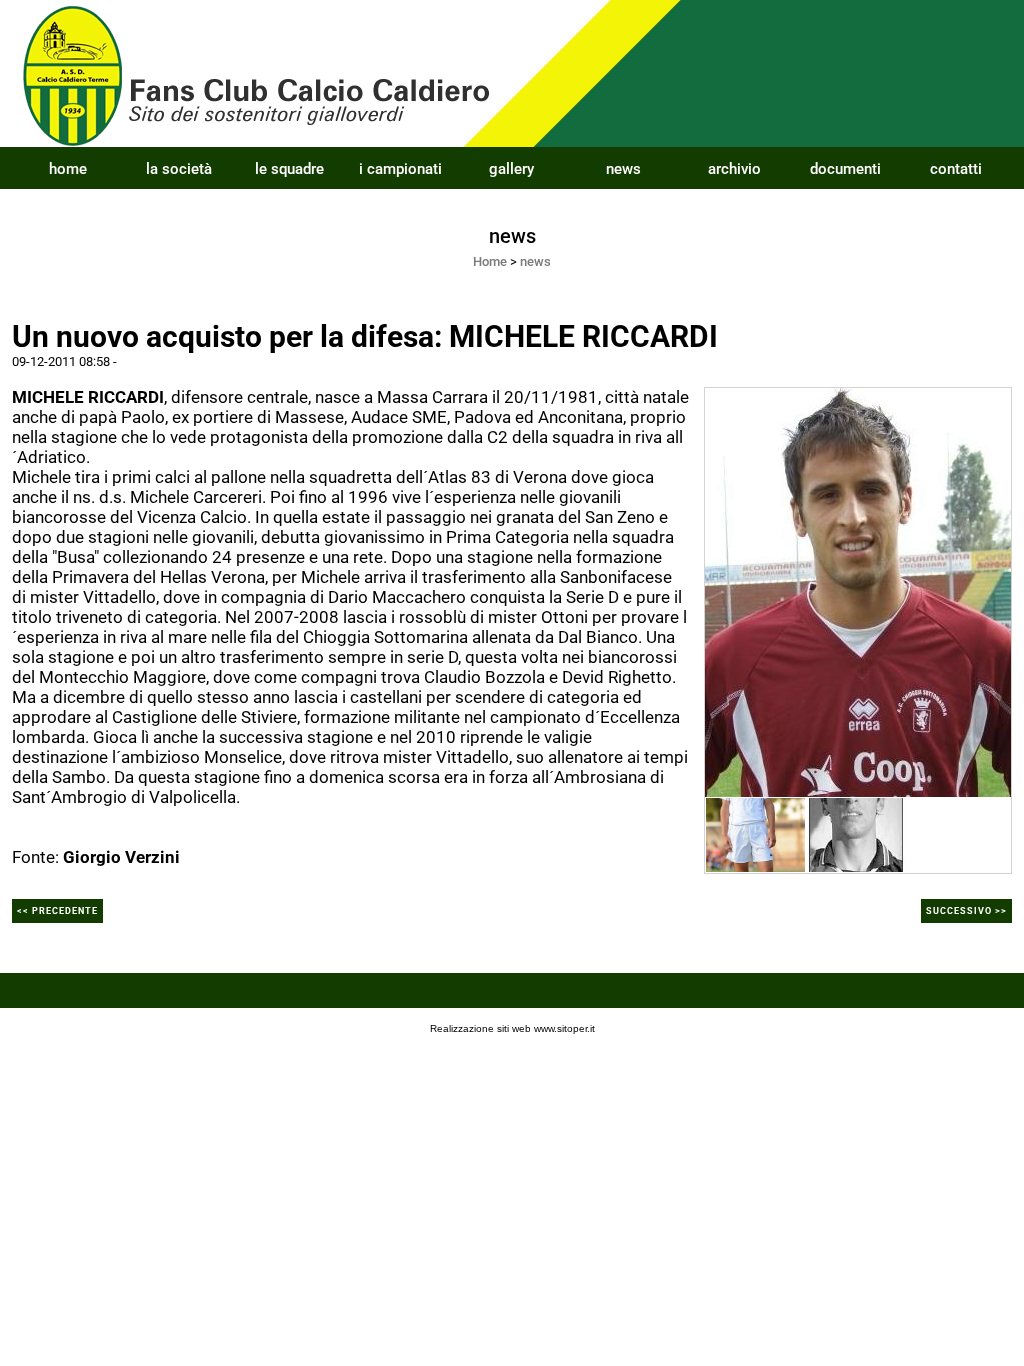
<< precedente (57, 911)
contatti (956, 169)
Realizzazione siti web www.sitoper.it (512, 1028)
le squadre (289, 169)
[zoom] (858, 591)
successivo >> (966, 911)
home (68, 169)
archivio (734, 169)
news (623, 169)
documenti (845, 169)
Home (490, 261)
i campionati (400, 169)
